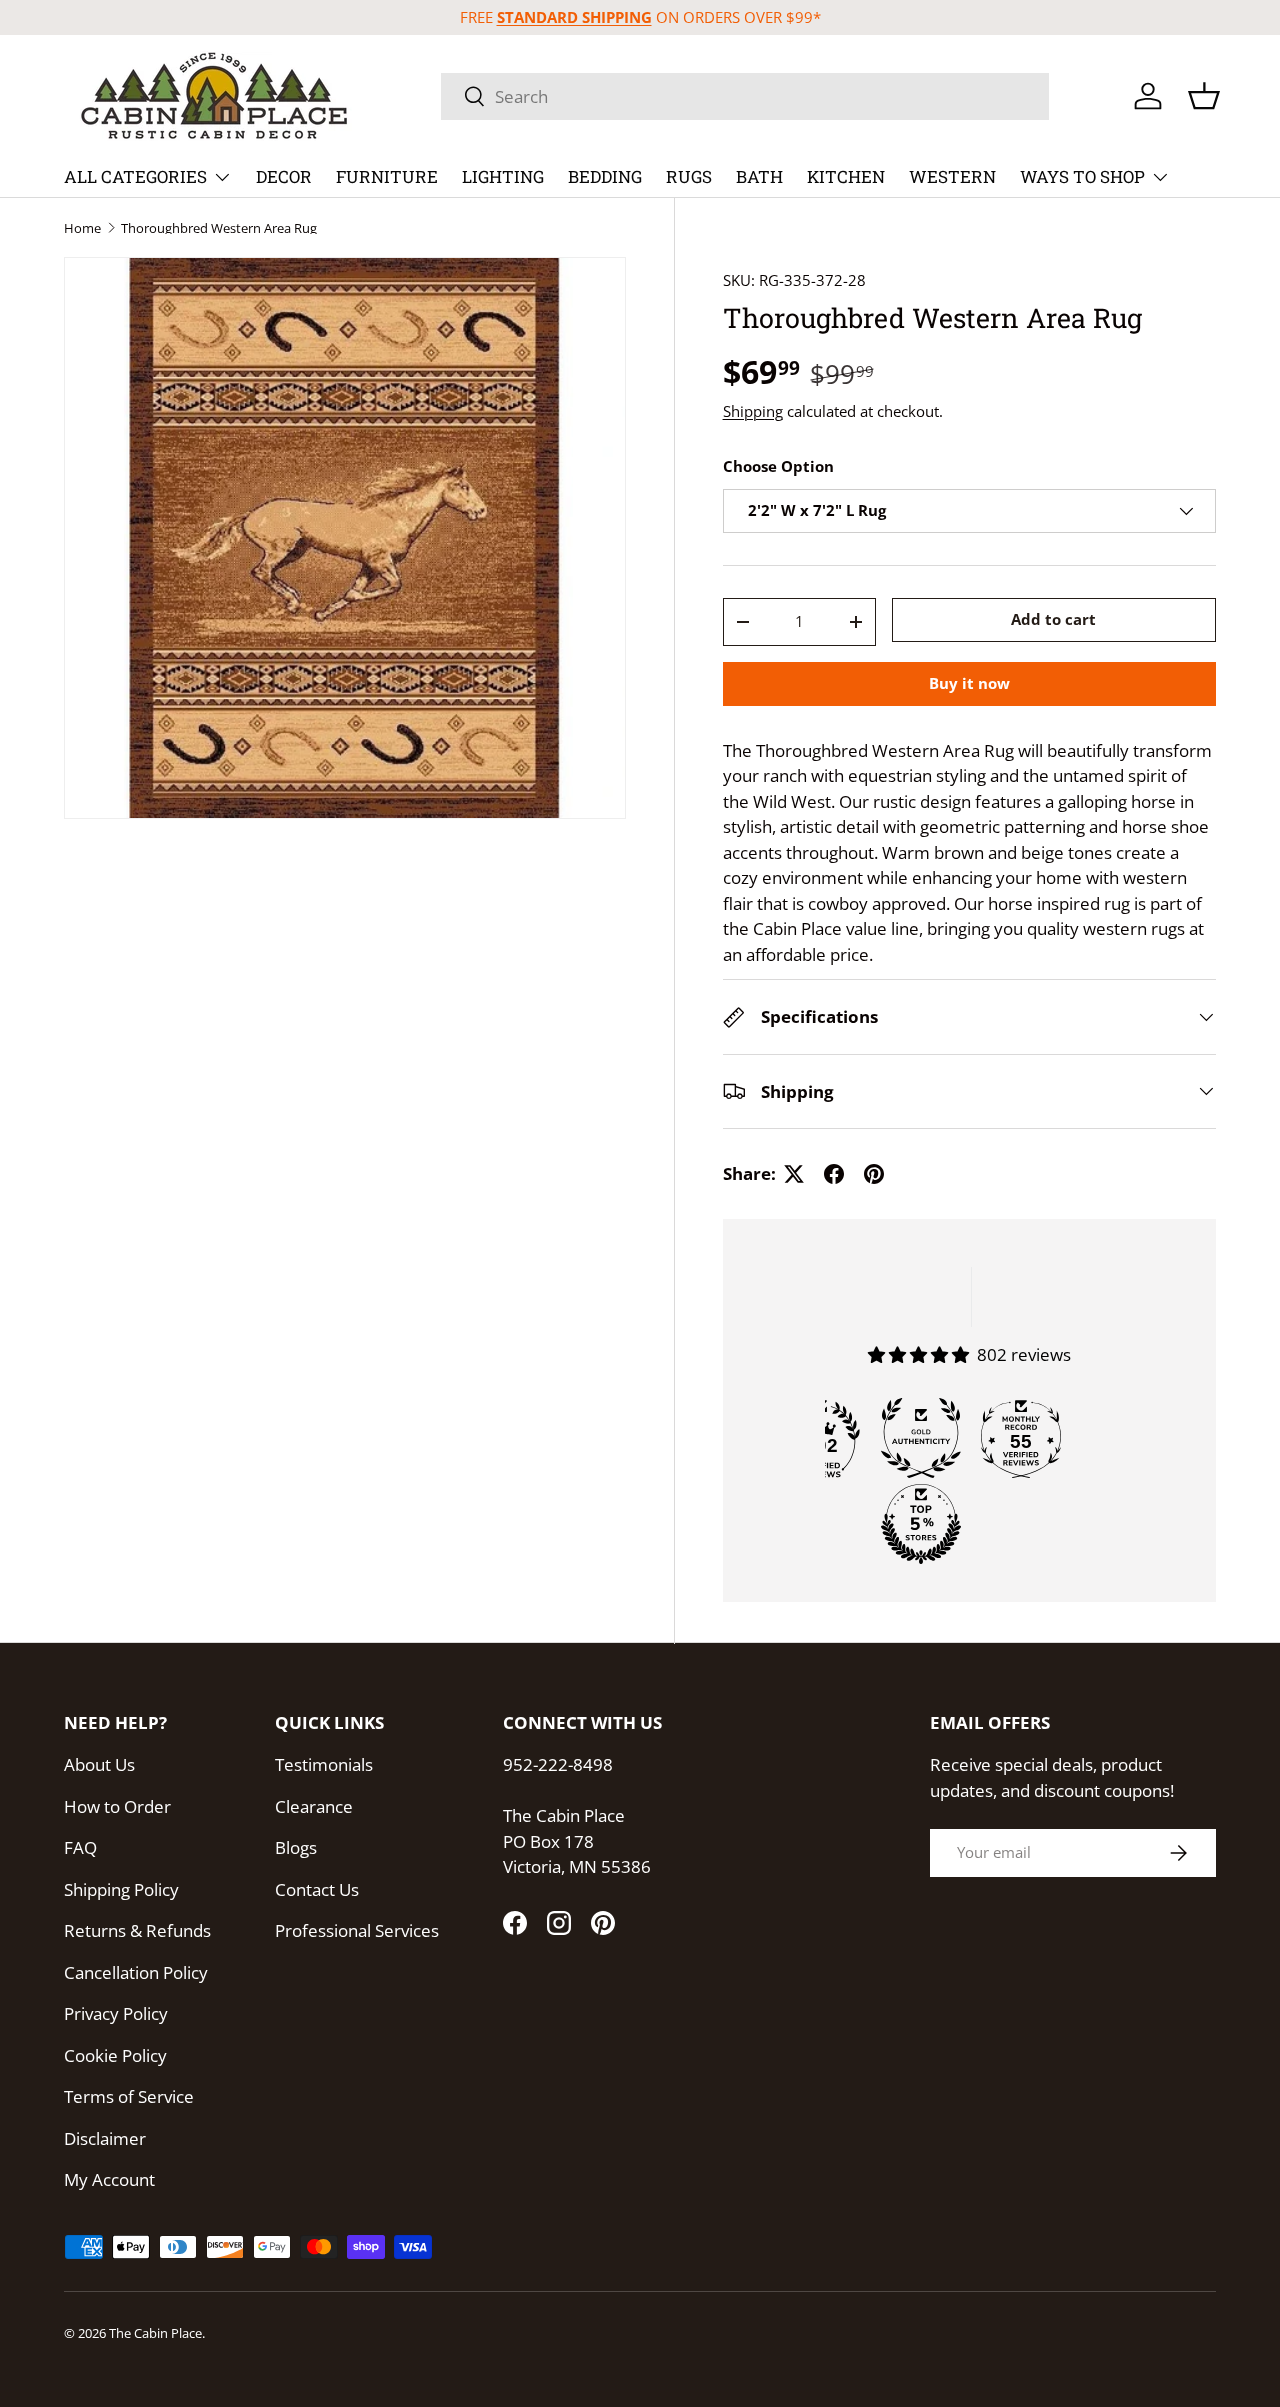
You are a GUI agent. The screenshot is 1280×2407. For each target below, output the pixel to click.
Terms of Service (129, 2096)
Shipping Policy (121, 1889)
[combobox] (745, 96)
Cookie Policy (115, 2055)
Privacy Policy (116, 2013)
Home (82, 228)
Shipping (753, 411)
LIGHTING (503, 176)
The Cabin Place (155, 2333)
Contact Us (317, 1889)
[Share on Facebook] (834, 1174)
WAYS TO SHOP (1082, 176)
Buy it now (969, 683)
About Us (99, 1764)
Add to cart (1053, 619)
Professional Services (357, 1930)
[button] (1204, 96)
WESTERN (952, 176)
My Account (109, 2179)
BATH (759, 176)
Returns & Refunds (137, 1930)
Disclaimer (105, 2138)
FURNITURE (387, 176)
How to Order (117, 1806)
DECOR (284, 176)
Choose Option (778, 466)
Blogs (296, 1847)
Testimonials (324, 1764)
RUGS (689, 176)
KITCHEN (846, 176)
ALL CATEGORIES (135, 176)
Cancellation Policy (136, 1972)
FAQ (80, 1847)
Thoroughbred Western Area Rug (219, 228)
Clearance (314, 1806)
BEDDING (605, 176)
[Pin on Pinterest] (874, 1174)
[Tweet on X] (794, 1174)
